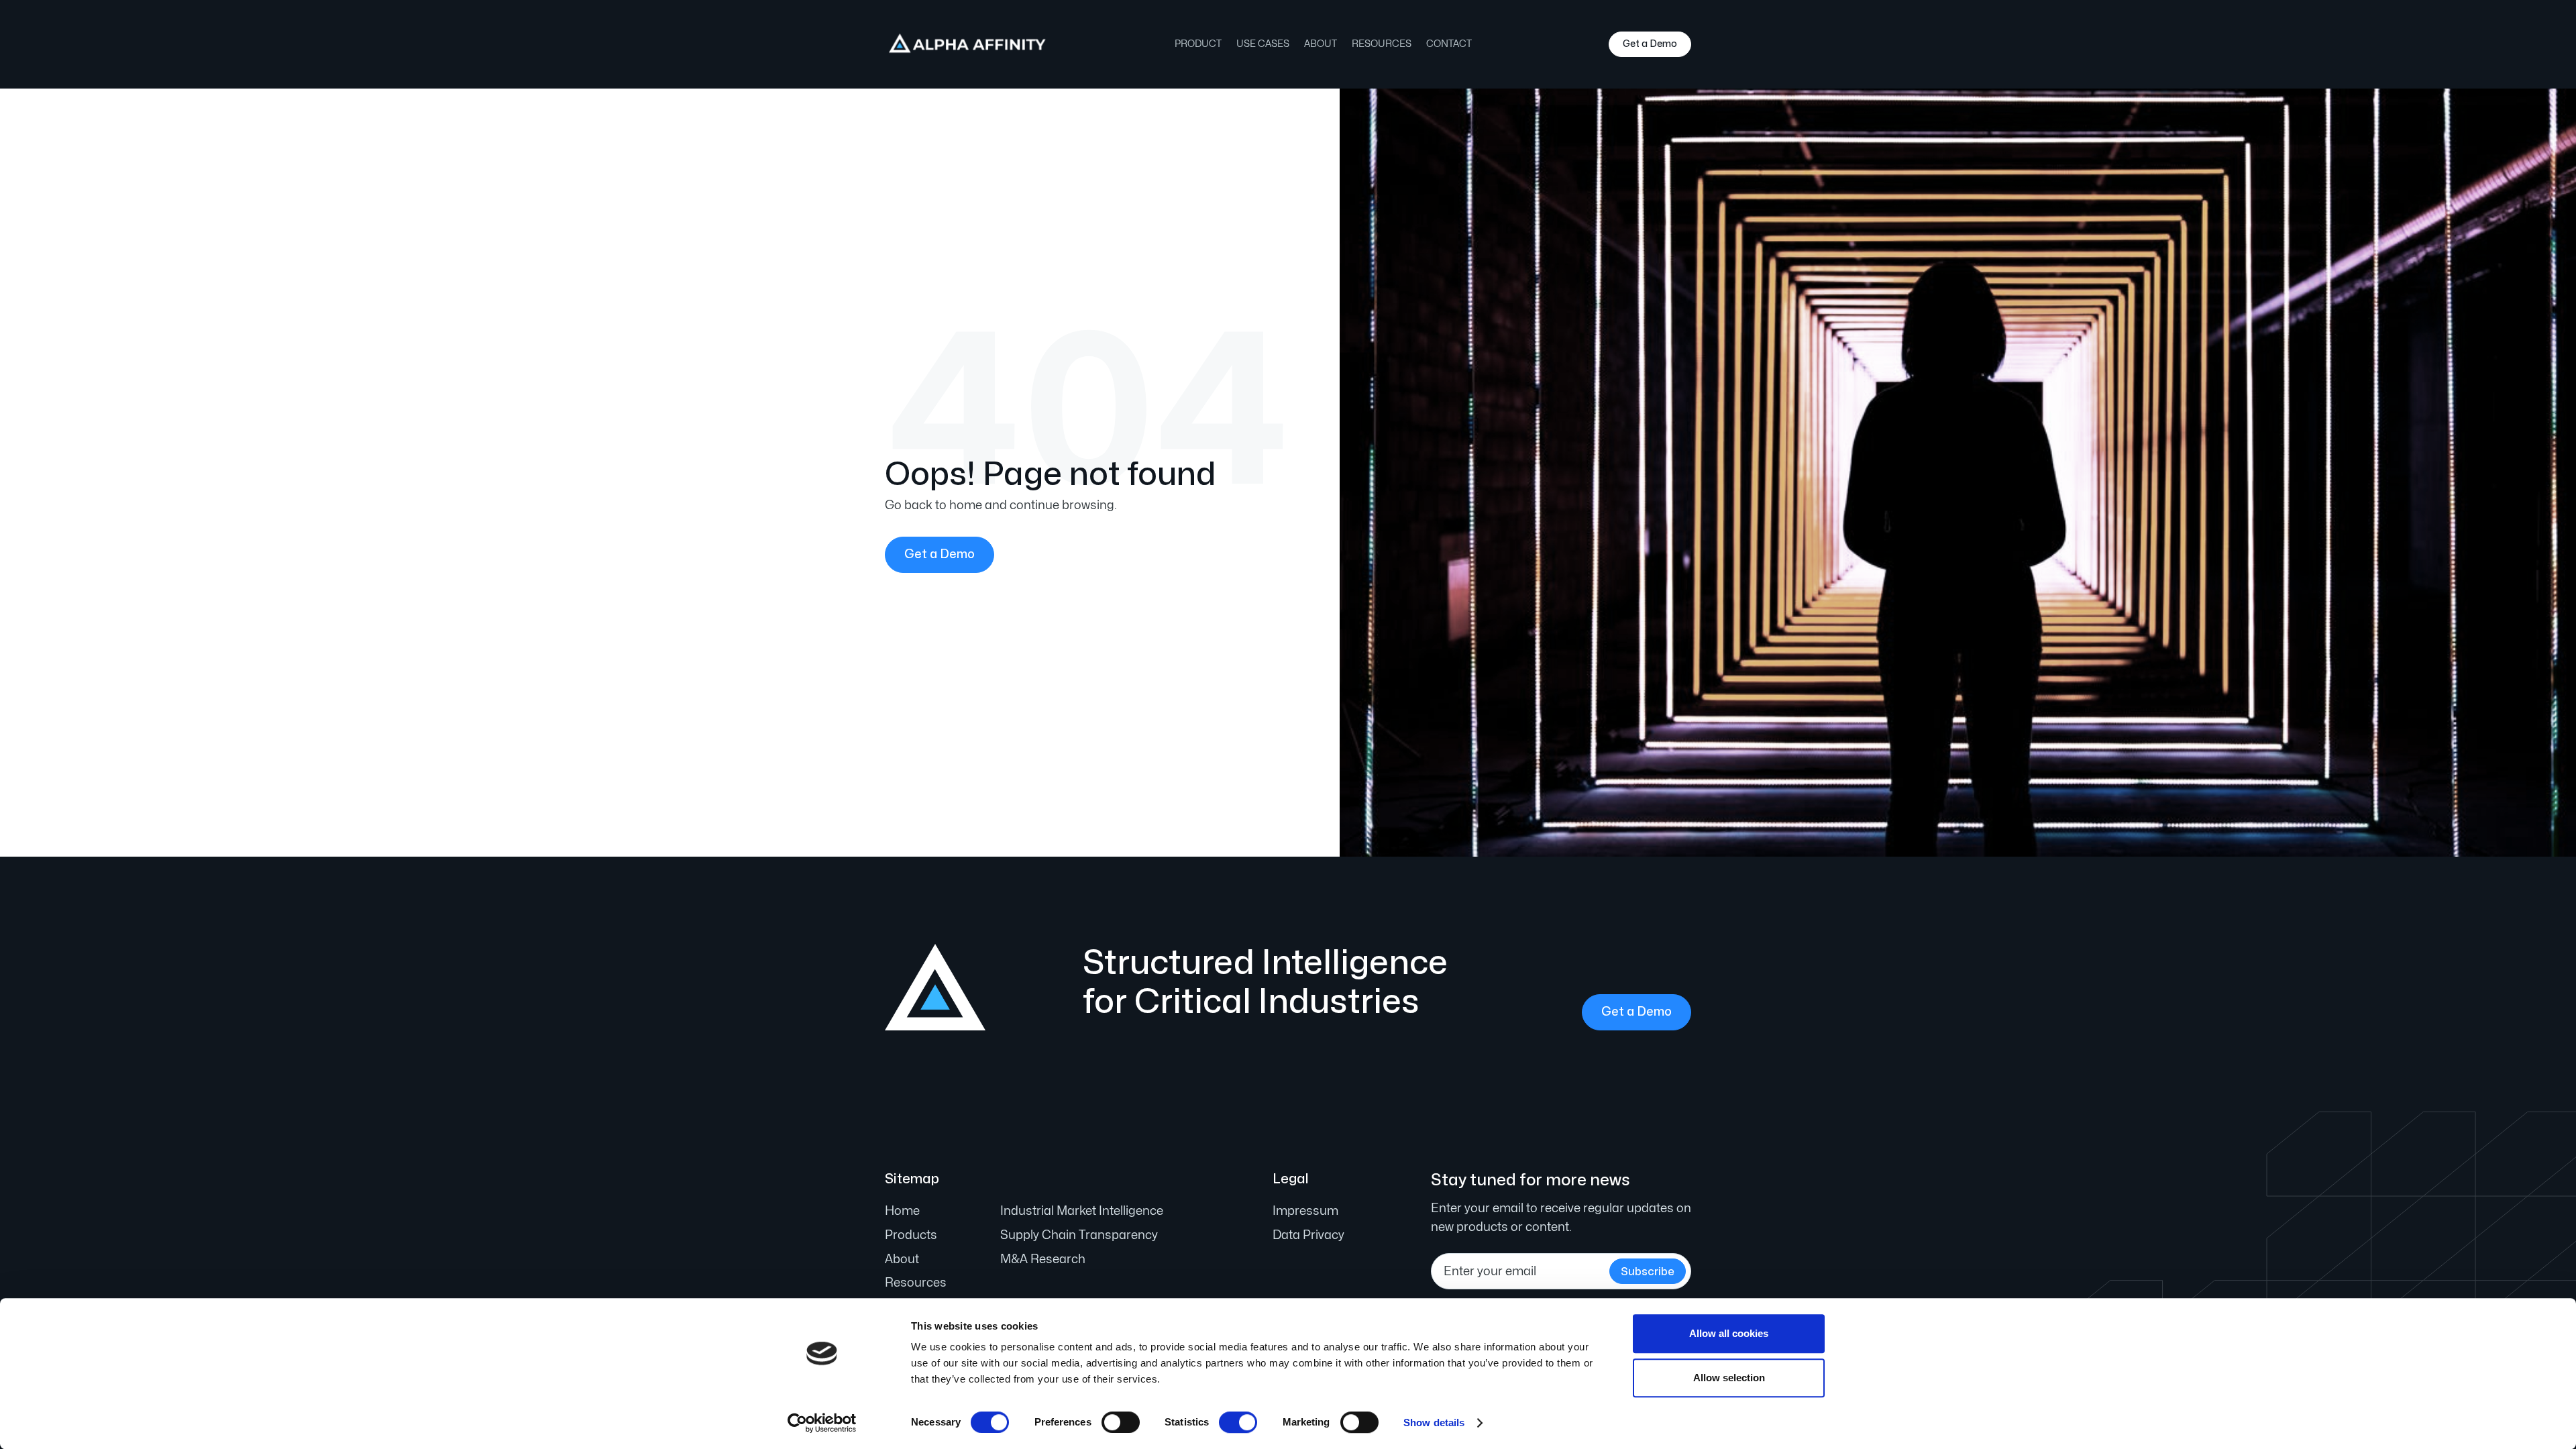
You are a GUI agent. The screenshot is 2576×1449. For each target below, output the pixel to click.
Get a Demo (1650, 44)
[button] (1263, 44)
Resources (1382, 44)
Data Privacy (1308, 1235)
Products (911, 1235)
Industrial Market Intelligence (1082, 1211)
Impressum (1305, 1211)
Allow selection (1729, 1378)
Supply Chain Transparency (1079, 1235)
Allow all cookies (1729, 1333)
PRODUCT (1198, 44)
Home (902, 1211)
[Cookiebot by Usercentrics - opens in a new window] (822, 1423)
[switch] (1121, 1422)
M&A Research (1043, 1259)
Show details (1434, 1423)
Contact (1449, 44)
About (1321, 44)
